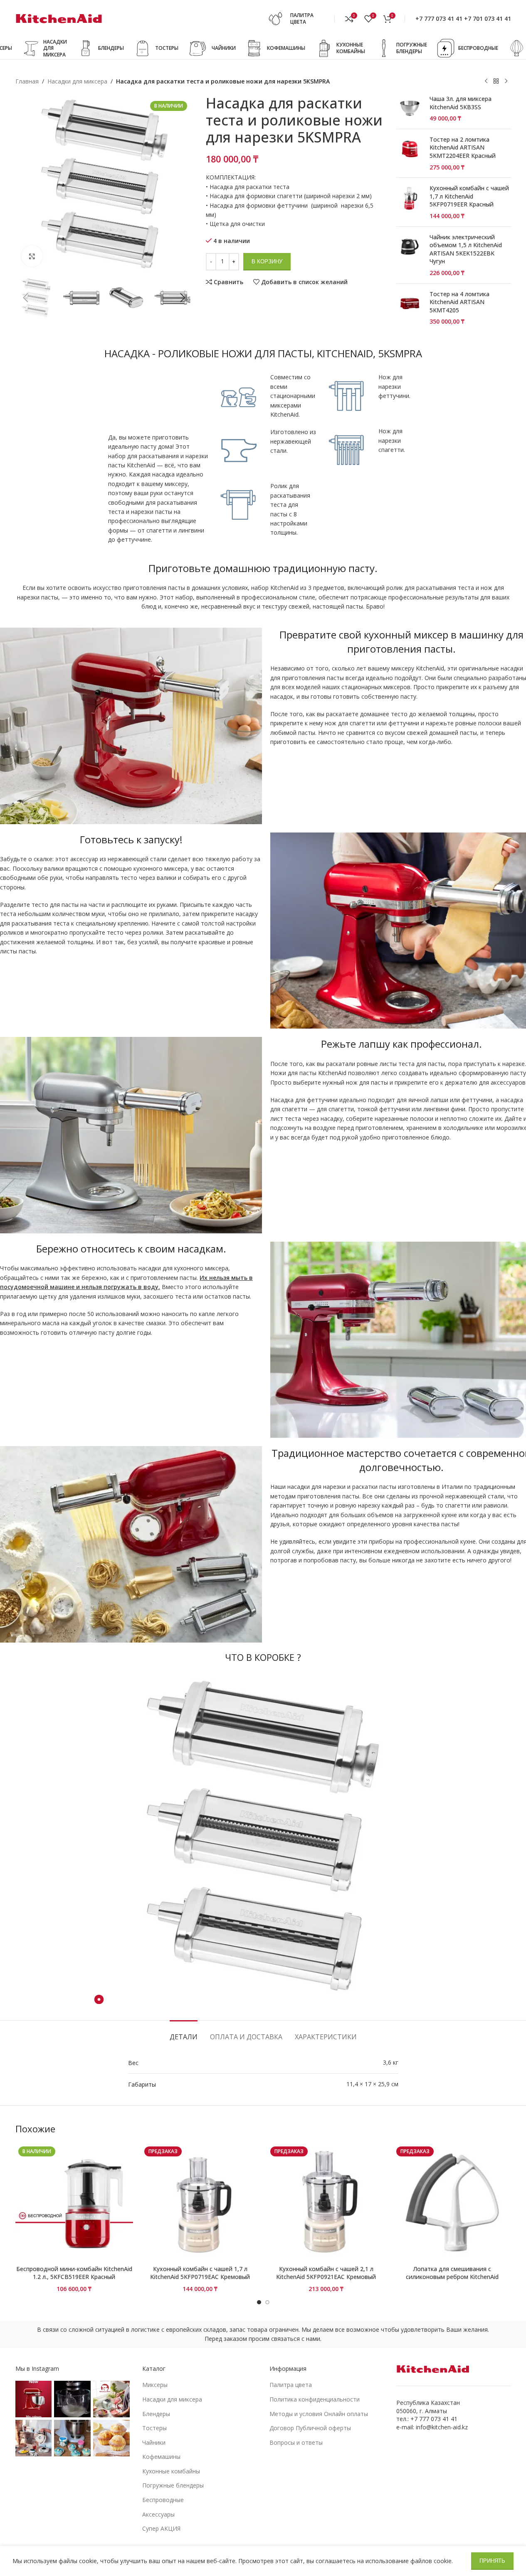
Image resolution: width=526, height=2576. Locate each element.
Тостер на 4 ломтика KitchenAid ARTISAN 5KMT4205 (459, 302)
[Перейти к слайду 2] (267, 2302)
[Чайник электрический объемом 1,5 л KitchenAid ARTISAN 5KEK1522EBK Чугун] (410, 255)
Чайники (154, 2442)
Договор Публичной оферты (310, 2428)
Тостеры (154, 2428)
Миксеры (155, 2385)
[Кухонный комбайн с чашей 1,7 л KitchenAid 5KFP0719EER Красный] (410, 202)
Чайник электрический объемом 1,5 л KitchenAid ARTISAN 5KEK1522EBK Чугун (466, 249)
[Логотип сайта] (59, 18)
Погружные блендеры (173, 2485)
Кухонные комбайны (171, 2471)
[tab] (184, 2033)
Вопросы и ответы (296, 2442)
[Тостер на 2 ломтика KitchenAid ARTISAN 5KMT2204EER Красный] (410, 153)
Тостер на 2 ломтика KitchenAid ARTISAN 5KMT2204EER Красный (463, 147)
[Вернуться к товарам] (496, 81)
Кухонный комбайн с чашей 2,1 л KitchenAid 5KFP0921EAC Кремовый (326, 2273)
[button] (26, 298)
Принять (492, 2561)
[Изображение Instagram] (34, 2399)
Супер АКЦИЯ (161, 2528)
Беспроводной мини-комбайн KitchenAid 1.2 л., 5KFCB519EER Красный (74, 2273)
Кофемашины (161, 2457)
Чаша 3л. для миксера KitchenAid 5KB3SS (461, 103)
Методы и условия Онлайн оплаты (319, 2414)
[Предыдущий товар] (486, 81)
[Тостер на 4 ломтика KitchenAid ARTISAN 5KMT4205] (410, 308)
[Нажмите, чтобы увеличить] (32, 256)
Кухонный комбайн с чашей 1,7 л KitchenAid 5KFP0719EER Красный (469, 196)
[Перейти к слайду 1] (259, 2302)
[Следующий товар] (506, 81)
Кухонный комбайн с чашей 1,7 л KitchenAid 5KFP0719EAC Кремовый (200, 2273)
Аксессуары (158, 2514)
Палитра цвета (291, 2385)
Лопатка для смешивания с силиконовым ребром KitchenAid (452, 2273)
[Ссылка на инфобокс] (299, 19)
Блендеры (156, 2414)
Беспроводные (163, 2500)
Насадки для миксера (77, 81)
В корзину (267, 262)
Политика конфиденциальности (315, 2399)
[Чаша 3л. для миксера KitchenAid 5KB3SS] (410, 109)
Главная (27, 81)
